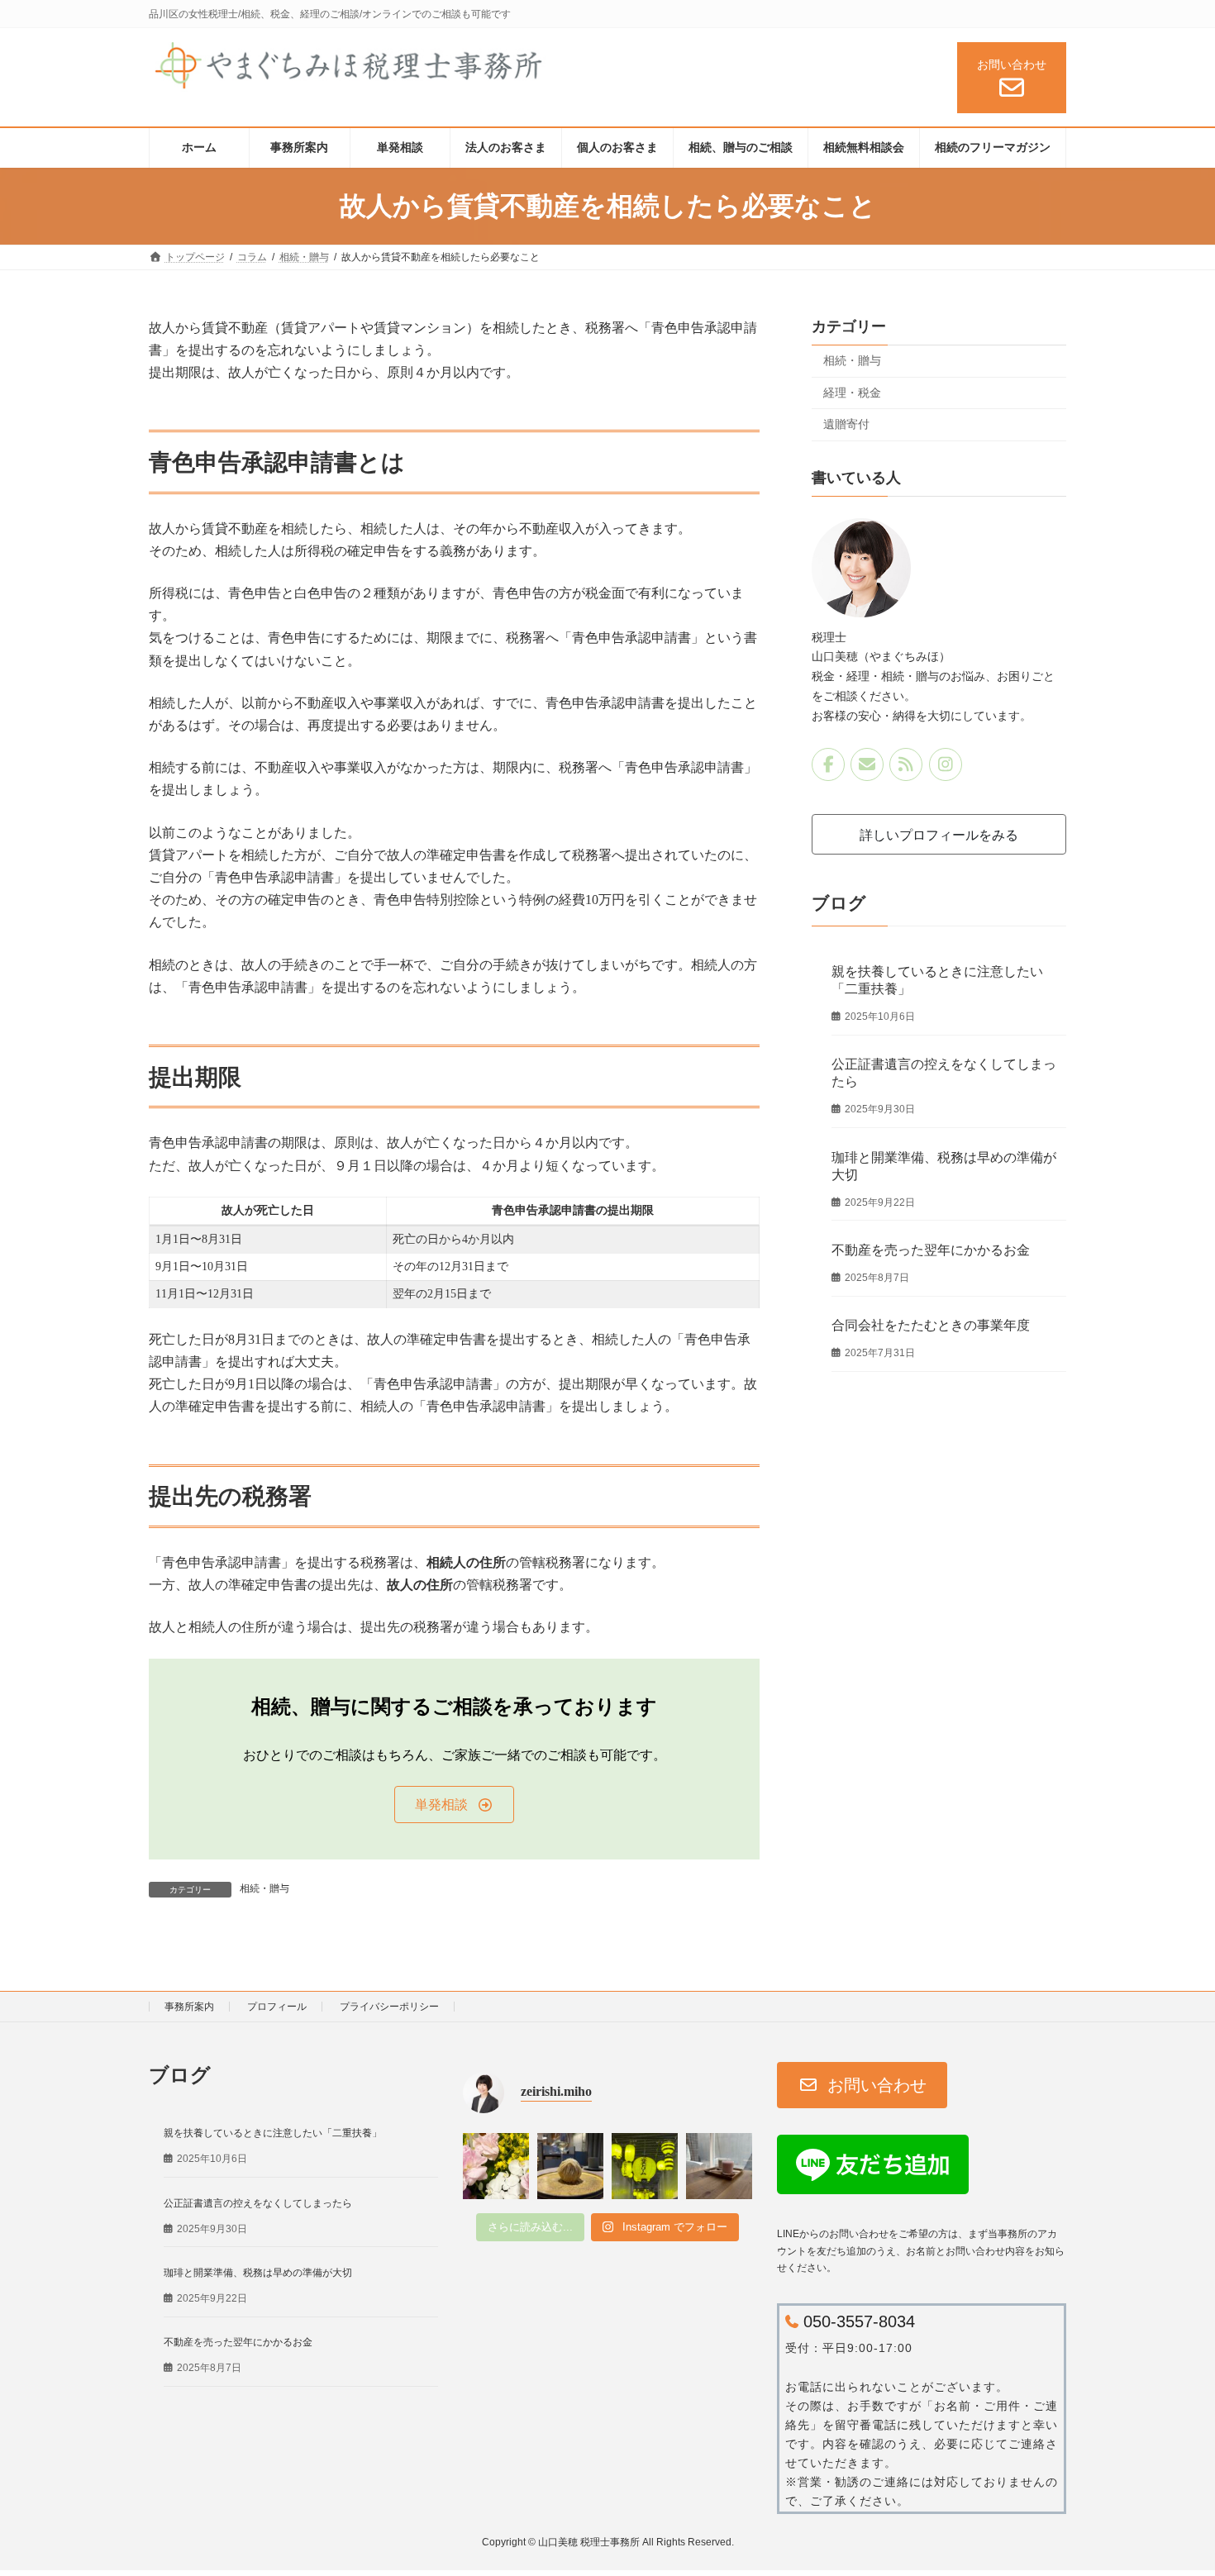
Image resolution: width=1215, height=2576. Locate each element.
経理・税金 (852, 392)
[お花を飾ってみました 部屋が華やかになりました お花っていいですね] (496, 2166)
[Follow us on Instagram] (946, 764)
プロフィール (277, 2007)
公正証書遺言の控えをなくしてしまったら (258, 2202)
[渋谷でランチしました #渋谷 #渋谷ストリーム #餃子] (645, 2166)
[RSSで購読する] (907, 764)
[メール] (867, 764)
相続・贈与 (264, 1888)
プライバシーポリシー (389, 2007)
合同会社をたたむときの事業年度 (931, 1325)
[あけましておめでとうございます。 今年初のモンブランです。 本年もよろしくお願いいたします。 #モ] (570, 2166)
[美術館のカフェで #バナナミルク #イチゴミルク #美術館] (719, 2166)
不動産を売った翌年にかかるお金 (931, 1250)
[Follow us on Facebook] (828, 764)
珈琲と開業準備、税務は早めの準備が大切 (258, 2273)
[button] (454, 1805)
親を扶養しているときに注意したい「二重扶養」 (273, 2133)
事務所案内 (189, 2007)
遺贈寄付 (846, 424)
